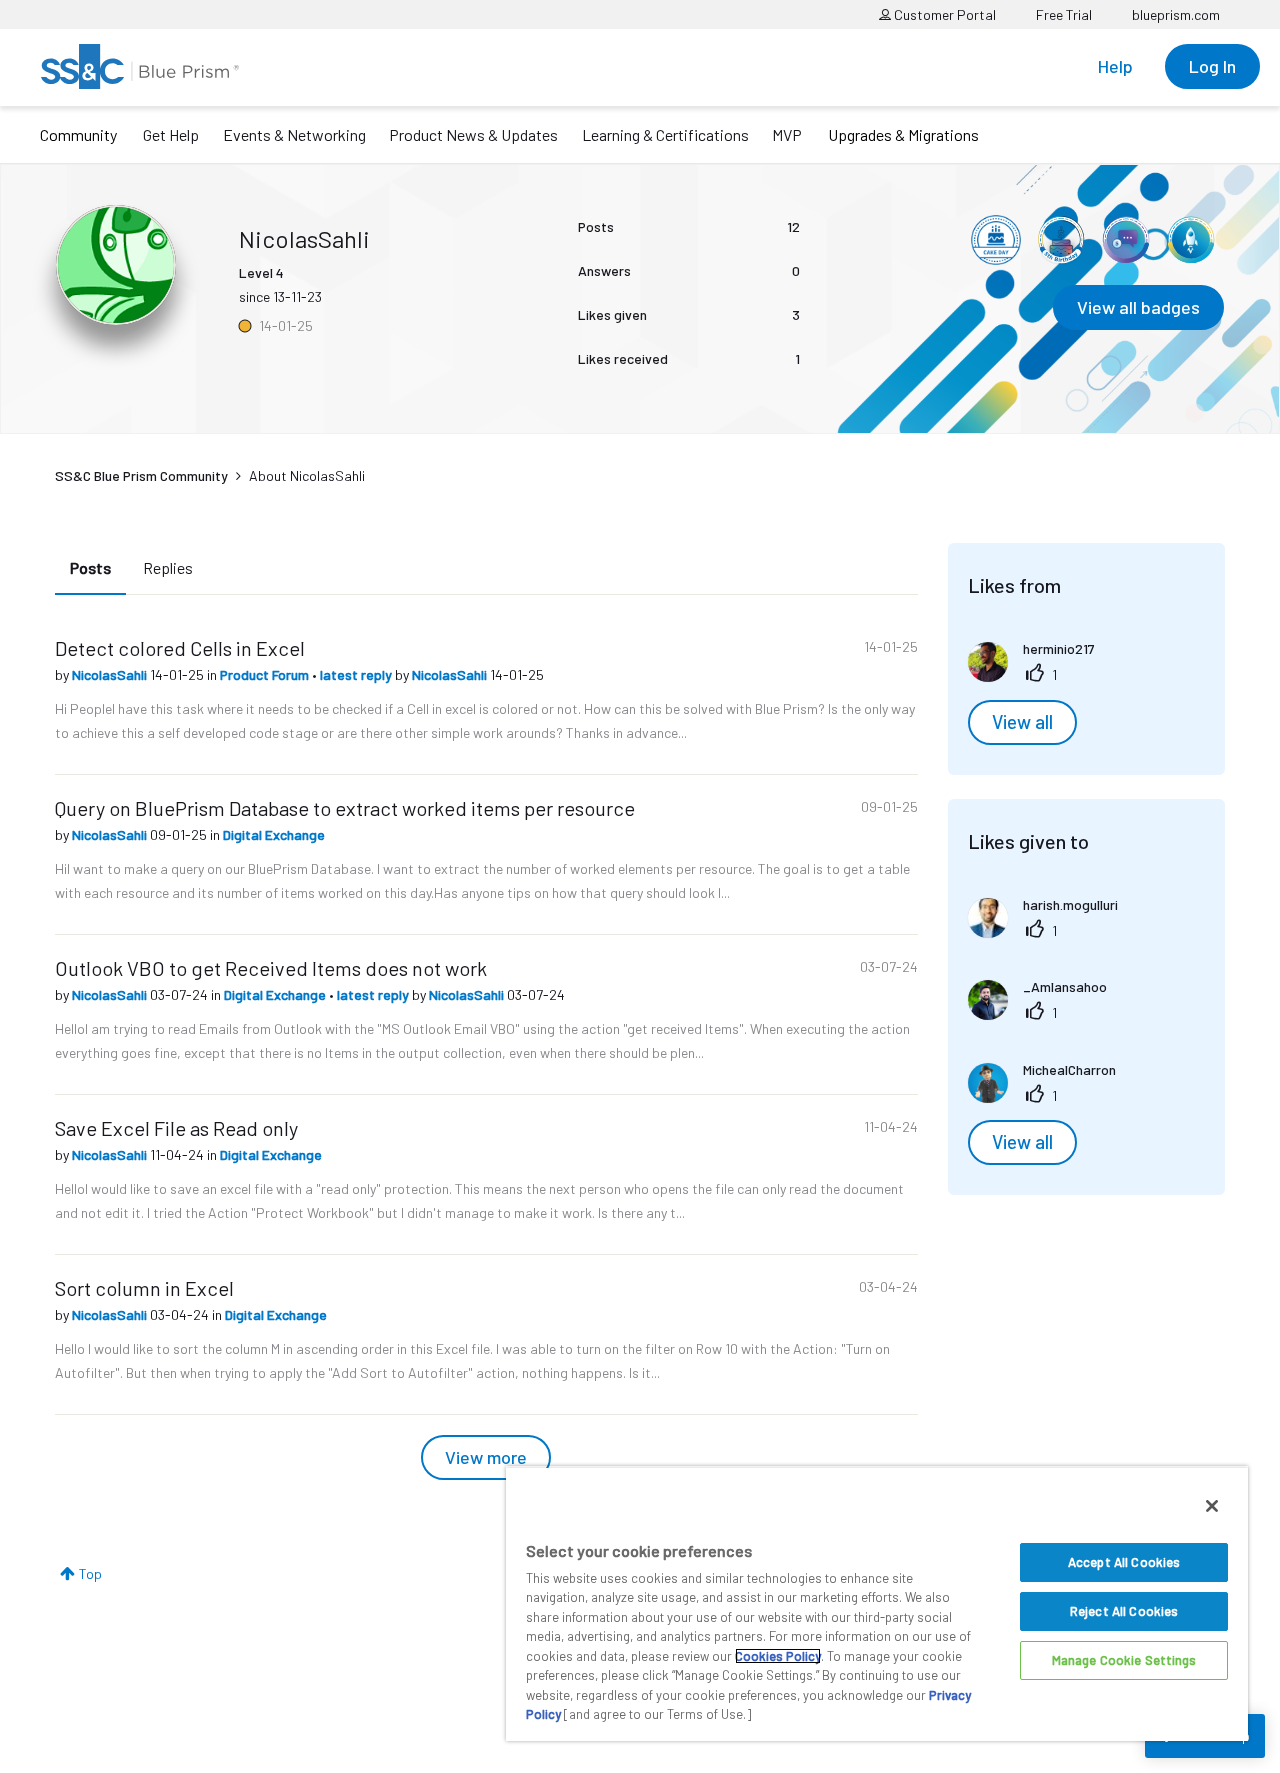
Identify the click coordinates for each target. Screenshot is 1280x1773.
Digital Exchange (274, 834)
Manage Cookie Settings (1124, 1660)
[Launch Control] (1191, 240)
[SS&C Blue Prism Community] (140, 66)
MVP (787, 134)
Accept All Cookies (1124, 1562)
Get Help (171, 134)
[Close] (1212, 1506)
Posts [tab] (90, 567)
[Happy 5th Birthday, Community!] (1061, 240)
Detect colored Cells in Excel (180, 648)
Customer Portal (943, 14)
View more (486, 1457)
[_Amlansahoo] (1045, 1013)
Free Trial (1064, 14)
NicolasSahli (111, 674)
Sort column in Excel (144, 1288)
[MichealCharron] (1049, 1096)
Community (78, 134)
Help (1115, 66)
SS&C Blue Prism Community (141, 475)
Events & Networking (294, 134)
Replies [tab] (168, 567)
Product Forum (266, 674)
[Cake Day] (996, 240)
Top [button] (90, 1573)
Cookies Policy (778, 1656)
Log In (1212, 66)
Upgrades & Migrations (903, 134)
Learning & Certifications (665, 134)
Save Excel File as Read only (176, 1128)
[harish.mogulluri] (1050, 931)
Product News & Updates (473, 134)
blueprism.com (1176, 14)
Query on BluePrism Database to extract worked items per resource (345, 808)
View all (1022, 722)
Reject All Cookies (1124, 1611)
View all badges (1138, 307)
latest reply (357, 674)
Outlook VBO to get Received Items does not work (271, 968)
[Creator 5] (1126, 240)
